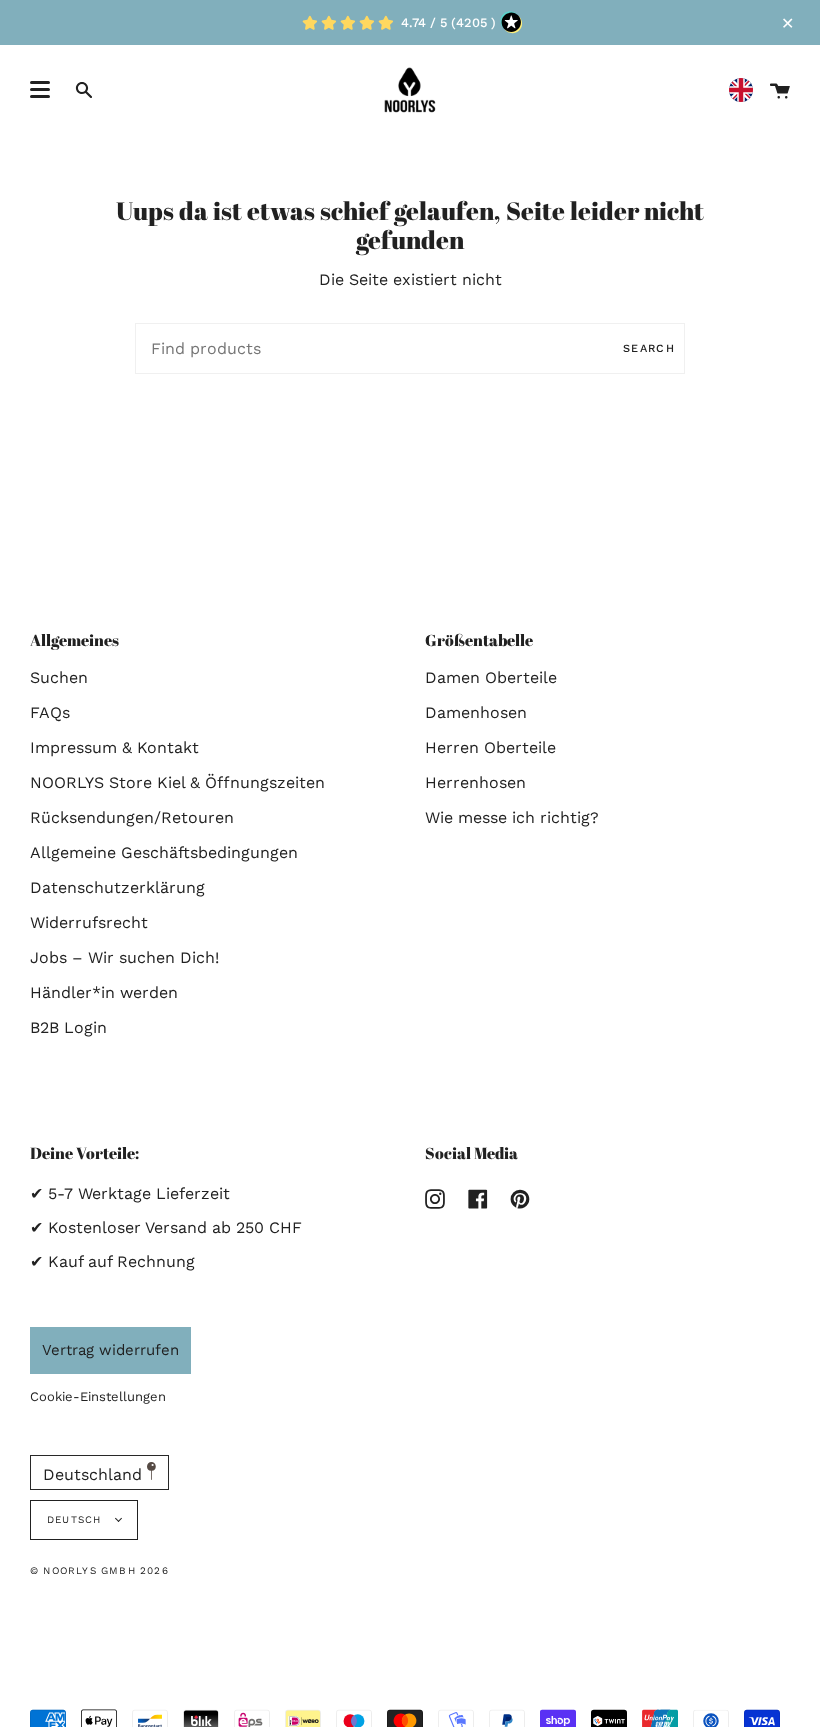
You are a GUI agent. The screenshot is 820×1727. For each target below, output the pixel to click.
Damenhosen (476, 712)
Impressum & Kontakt (114, 747)
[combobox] (746, 90)
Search (649, 348)
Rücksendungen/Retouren (132, 817)
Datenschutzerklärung (117, 887)
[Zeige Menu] (40, 90)
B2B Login (68, 1027)
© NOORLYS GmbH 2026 (99, 1570)
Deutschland (95, 1474)
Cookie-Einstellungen (98, 1396)
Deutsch (76, 1519)
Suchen (59, 677)
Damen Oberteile (491, 677)
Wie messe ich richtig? (512, 817)
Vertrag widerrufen (110, 1350)
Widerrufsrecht (89, 922)
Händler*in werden (104, 992)
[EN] (746, 90)
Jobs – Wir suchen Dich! (124, 957)
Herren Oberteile (490, 747)
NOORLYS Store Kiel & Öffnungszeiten (177, 782)
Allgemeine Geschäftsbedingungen (164, 852)
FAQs (50, 712)
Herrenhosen (475, 782)
